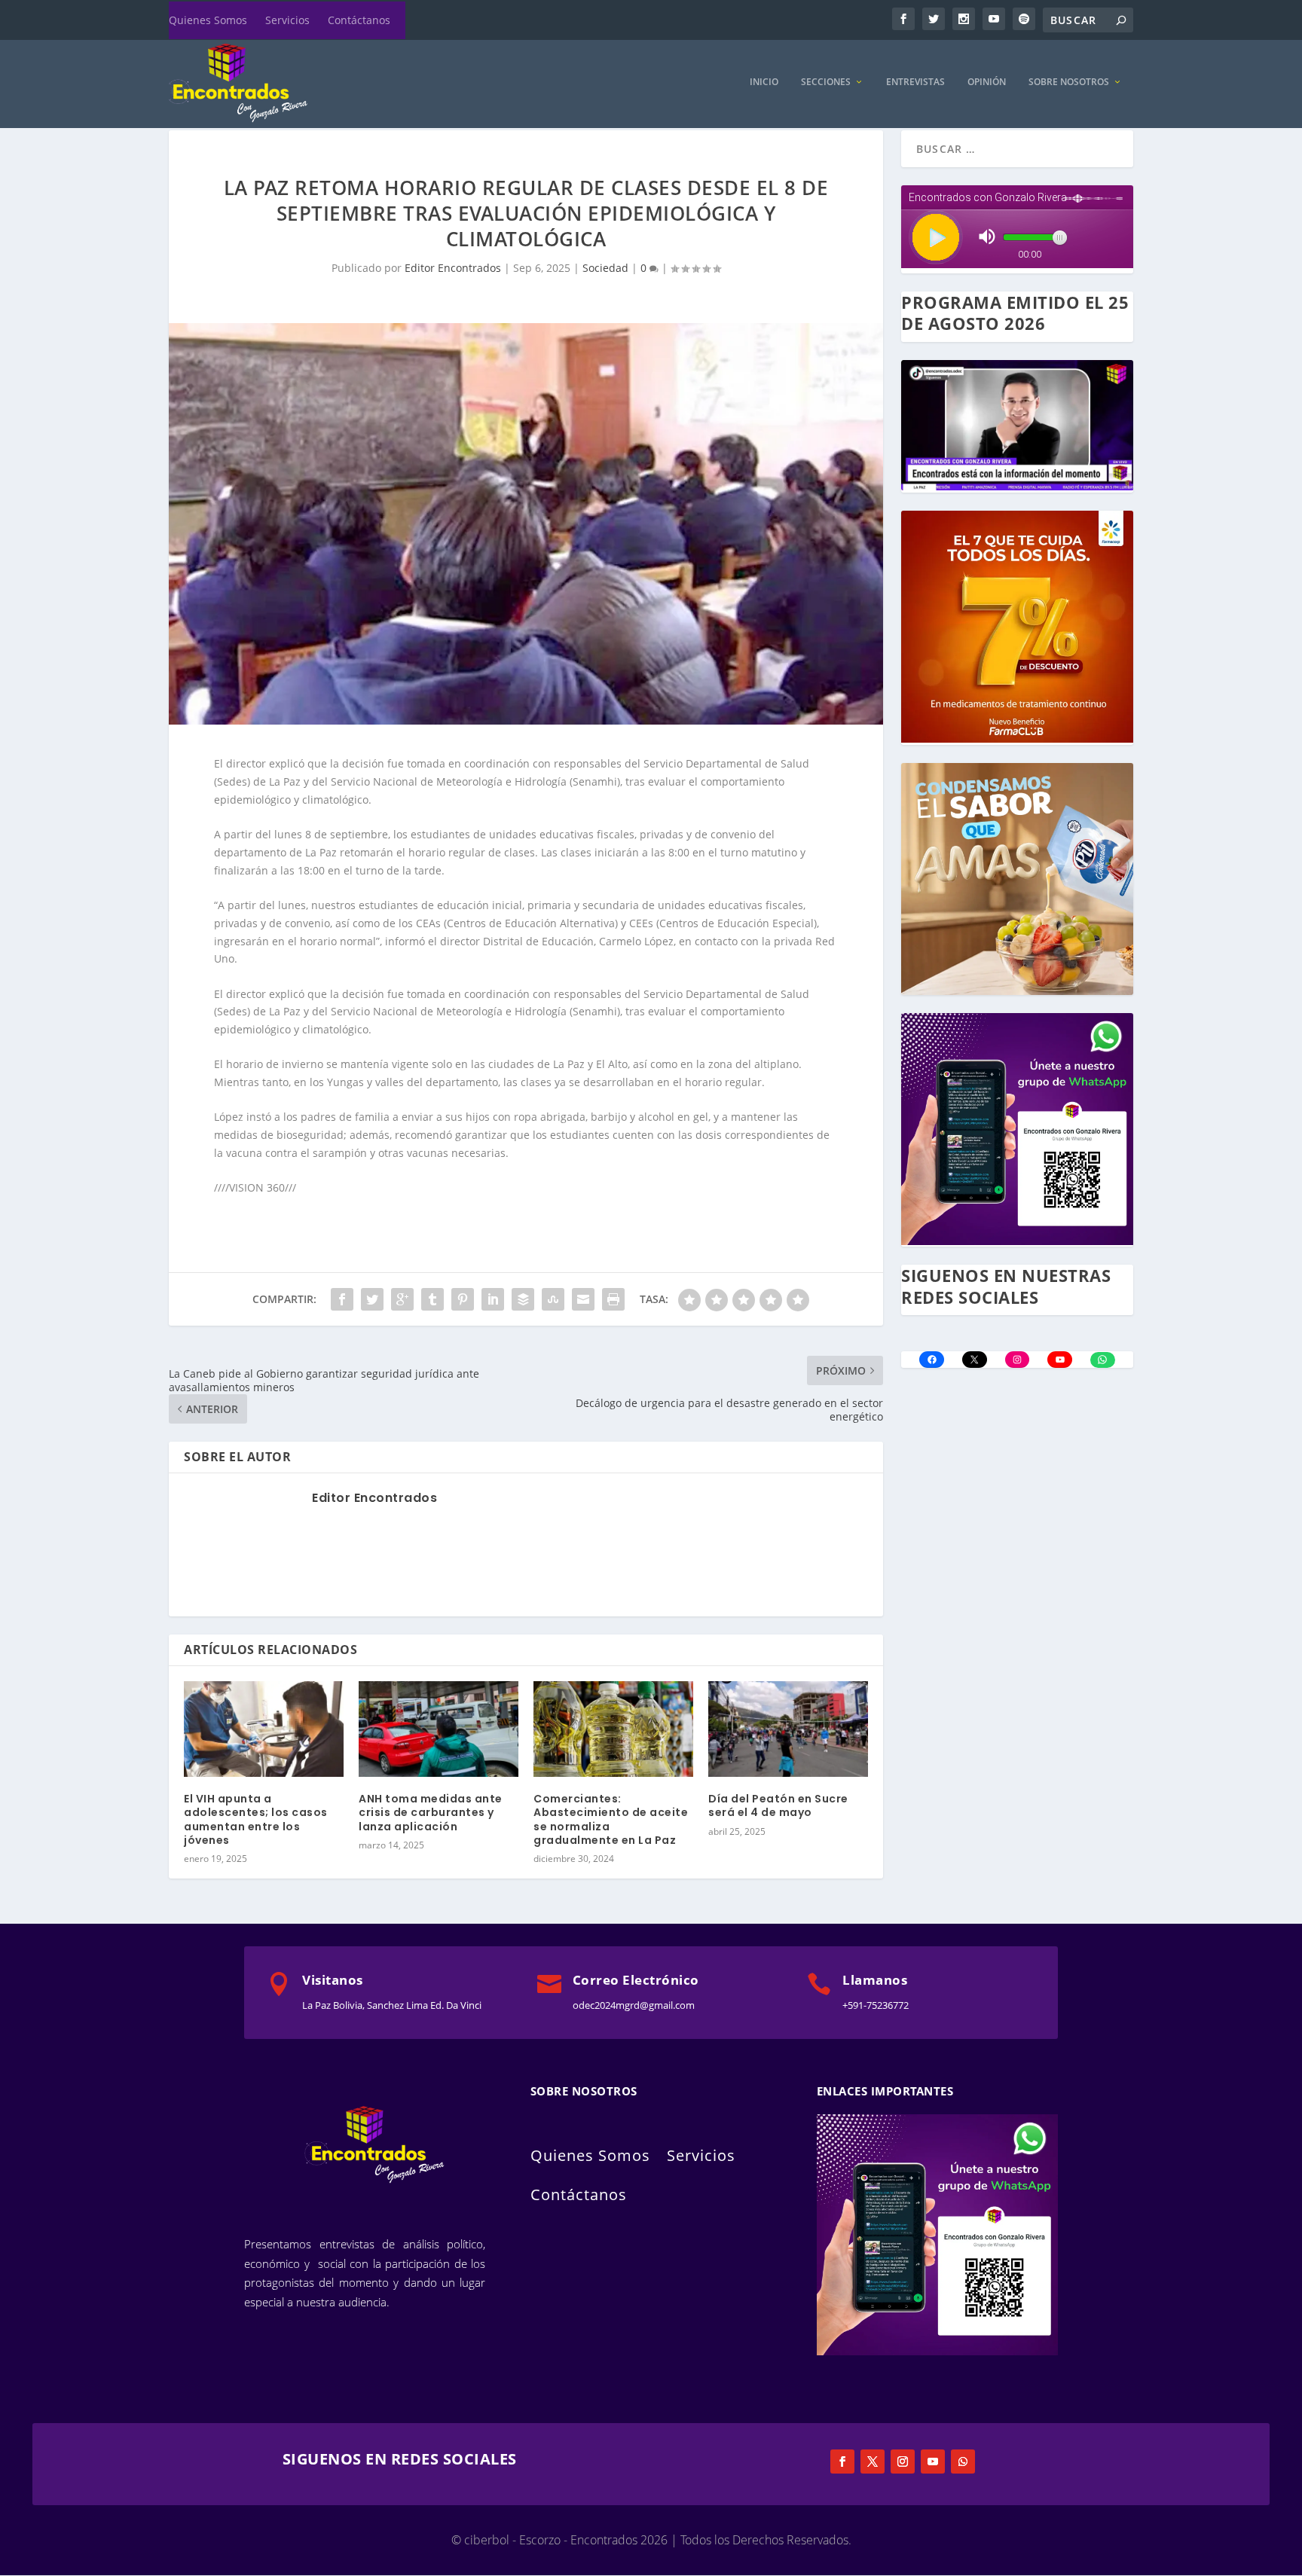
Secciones (826, 82)
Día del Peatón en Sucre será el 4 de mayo (778, 1805)
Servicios (287, 20)
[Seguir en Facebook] (842, 2462)
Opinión (987, 82)
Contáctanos (359, 20)
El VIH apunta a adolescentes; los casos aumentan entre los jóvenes (256, 1819)
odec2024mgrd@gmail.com (634, 2005)
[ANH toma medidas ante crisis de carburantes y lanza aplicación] (439, 1729)
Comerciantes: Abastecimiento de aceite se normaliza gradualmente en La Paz (611, 1819)
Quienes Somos (208, 20)
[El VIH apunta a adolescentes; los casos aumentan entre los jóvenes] (264, 1729)
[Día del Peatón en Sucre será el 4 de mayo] (788, 1729)
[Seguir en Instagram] (903, 2462)
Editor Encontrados (453, 268)
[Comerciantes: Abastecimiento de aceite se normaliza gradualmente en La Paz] (613, 1729)
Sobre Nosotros (1069, 82)
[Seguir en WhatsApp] (963, 2462)
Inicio (764, 82)
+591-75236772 (876, 2005)
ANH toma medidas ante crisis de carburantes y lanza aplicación (431, 1812)
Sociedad (605, 268)
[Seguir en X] (873, 2462)
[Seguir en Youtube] (933, 2462)
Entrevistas (915, 82)
